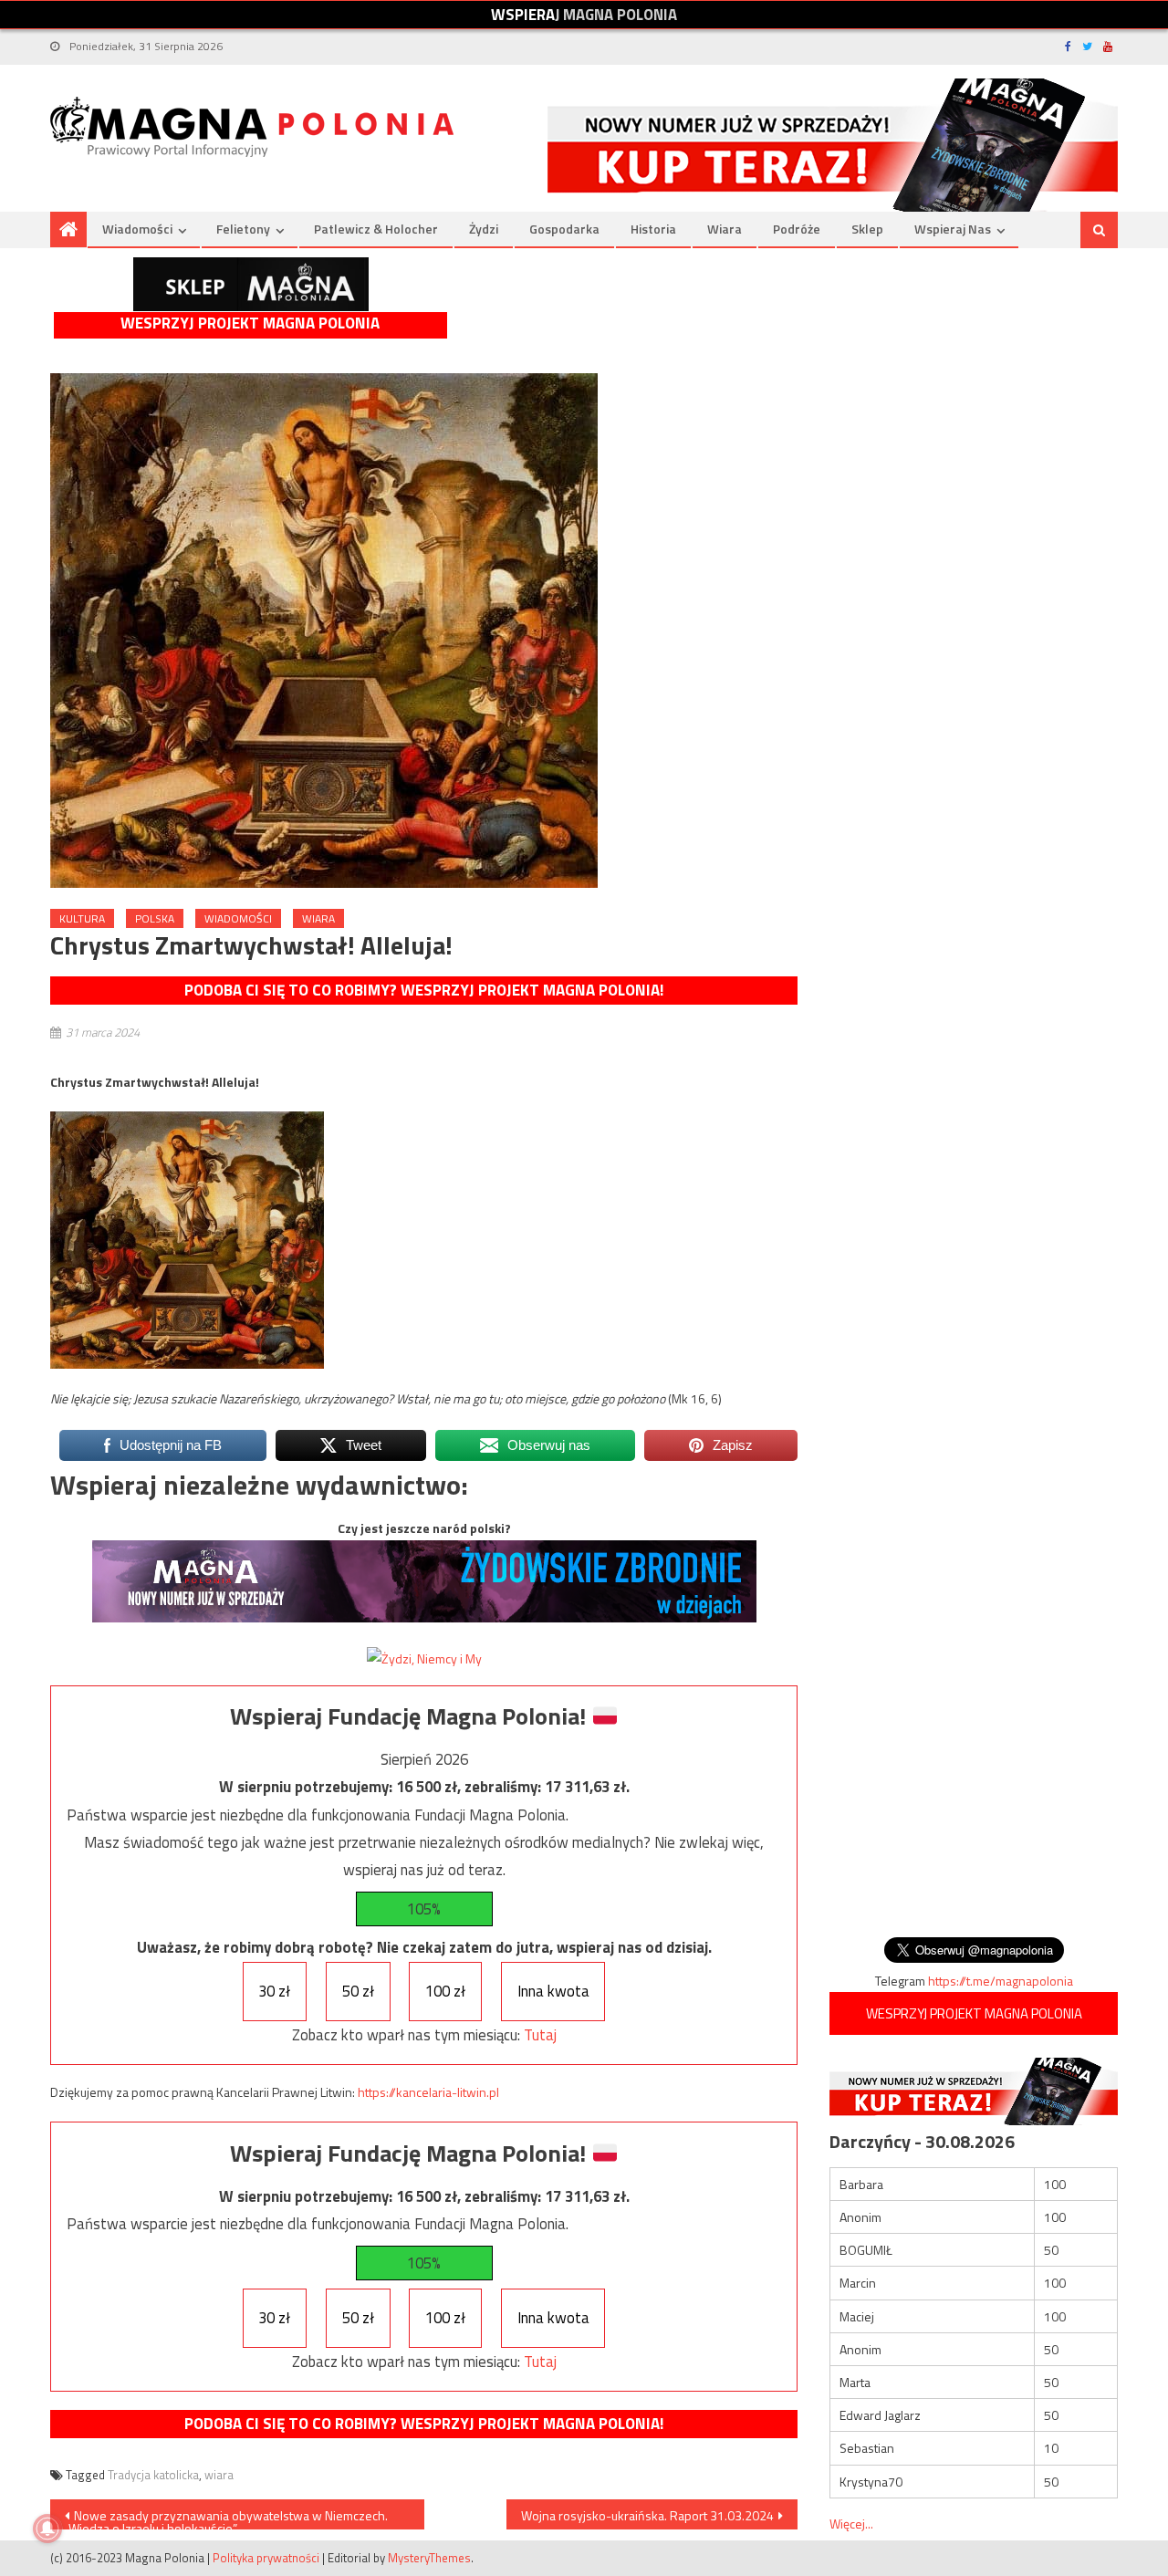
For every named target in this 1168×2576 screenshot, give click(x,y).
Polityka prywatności (266, 2558)
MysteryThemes (429, 2558)
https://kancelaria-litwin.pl (428, 2092)
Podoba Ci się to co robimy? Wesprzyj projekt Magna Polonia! (424, 990)
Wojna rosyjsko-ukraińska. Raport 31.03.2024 (647, 2515)
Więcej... (851, 2524)
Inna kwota (553, 1991)
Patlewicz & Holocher (376, 229)
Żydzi (484, 229)
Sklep (867, 229)
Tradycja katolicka (153, 2475)
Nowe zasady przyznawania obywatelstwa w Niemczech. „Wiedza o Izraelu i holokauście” (226, 2518)
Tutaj (540, 2035)
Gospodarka (564, 229)
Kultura (82, 918)
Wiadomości (137, 229)
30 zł (274, 1991)
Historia (653, 229)
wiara (219, 2475)
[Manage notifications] (47, 2529)
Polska (155, 918)
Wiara (725, 229)
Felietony (243, 229)
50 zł (358, 1991)
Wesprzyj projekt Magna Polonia (250, 323)
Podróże (797, 229)
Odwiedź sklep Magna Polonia (251, 284)
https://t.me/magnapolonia (1001, 1981)
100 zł (445, 1991)
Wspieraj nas (953, 229)
